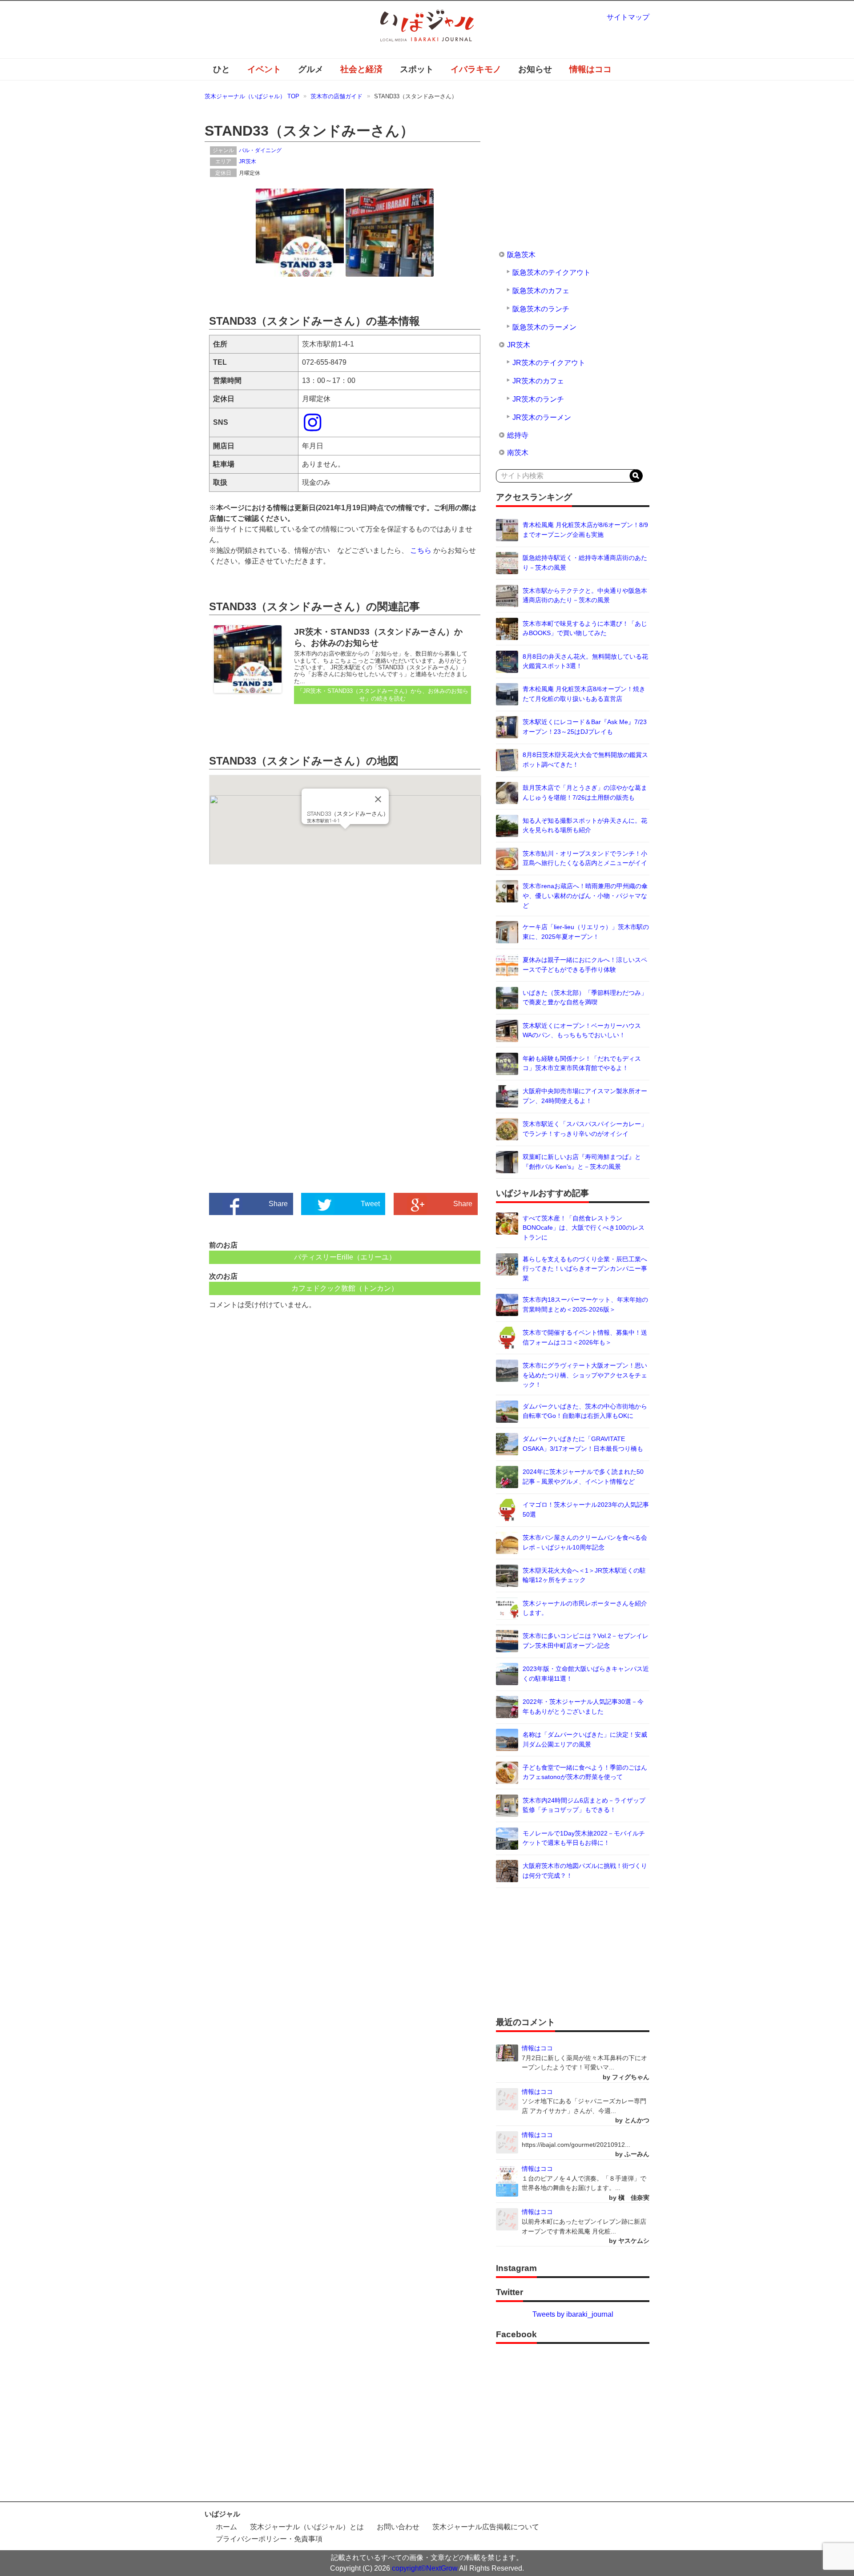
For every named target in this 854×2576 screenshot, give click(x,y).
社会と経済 (361, 69)
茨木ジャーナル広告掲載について (486, 2527)
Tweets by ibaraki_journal (573, 2314)
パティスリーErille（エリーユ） (345, 1257)
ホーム (226, 2527)
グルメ (311, 69)
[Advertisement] (277, 955)
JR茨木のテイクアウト (549, 363)
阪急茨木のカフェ (541, 291)
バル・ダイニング (260, 150)
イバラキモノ (476, 69)
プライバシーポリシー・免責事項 (269, 2539)
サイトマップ (628, 17)
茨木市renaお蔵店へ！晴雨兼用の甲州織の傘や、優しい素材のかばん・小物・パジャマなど (585, 896)
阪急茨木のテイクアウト (552, 272)
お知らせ (535, 69)
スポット (417, 69)
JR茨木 (248, 161)
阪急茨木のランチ (541, 309)
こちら (421, 550)
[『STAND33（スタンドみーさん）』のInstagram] (314, 428)
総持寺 (518, 435)
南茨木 (518, 453)
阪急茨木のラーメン (544, 327)
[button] (345, 834)
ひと (222, 69)
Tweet (370, 1204)
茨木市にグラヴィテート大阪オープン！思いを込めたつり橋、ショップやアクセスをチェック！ (585, 1375)
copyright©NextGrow (425, 2568)
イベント (264, 69)
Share (278, 1204)
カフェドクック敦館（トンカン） (345, 1288)
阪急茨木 (521, 255)
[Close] (378, 799)
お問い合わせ (398, 2527)
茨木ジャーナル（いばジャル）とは (307, 2527)
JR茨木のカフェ (538, 381)
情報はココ (590, 69)
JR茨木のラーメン (542, 417)
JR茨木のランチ (538, 399)
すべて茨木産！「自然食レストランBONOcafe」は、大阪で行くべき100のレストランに (584, 1228)
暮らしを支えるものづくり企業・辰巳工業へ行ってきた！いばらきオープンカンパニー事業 (585, 1269)
